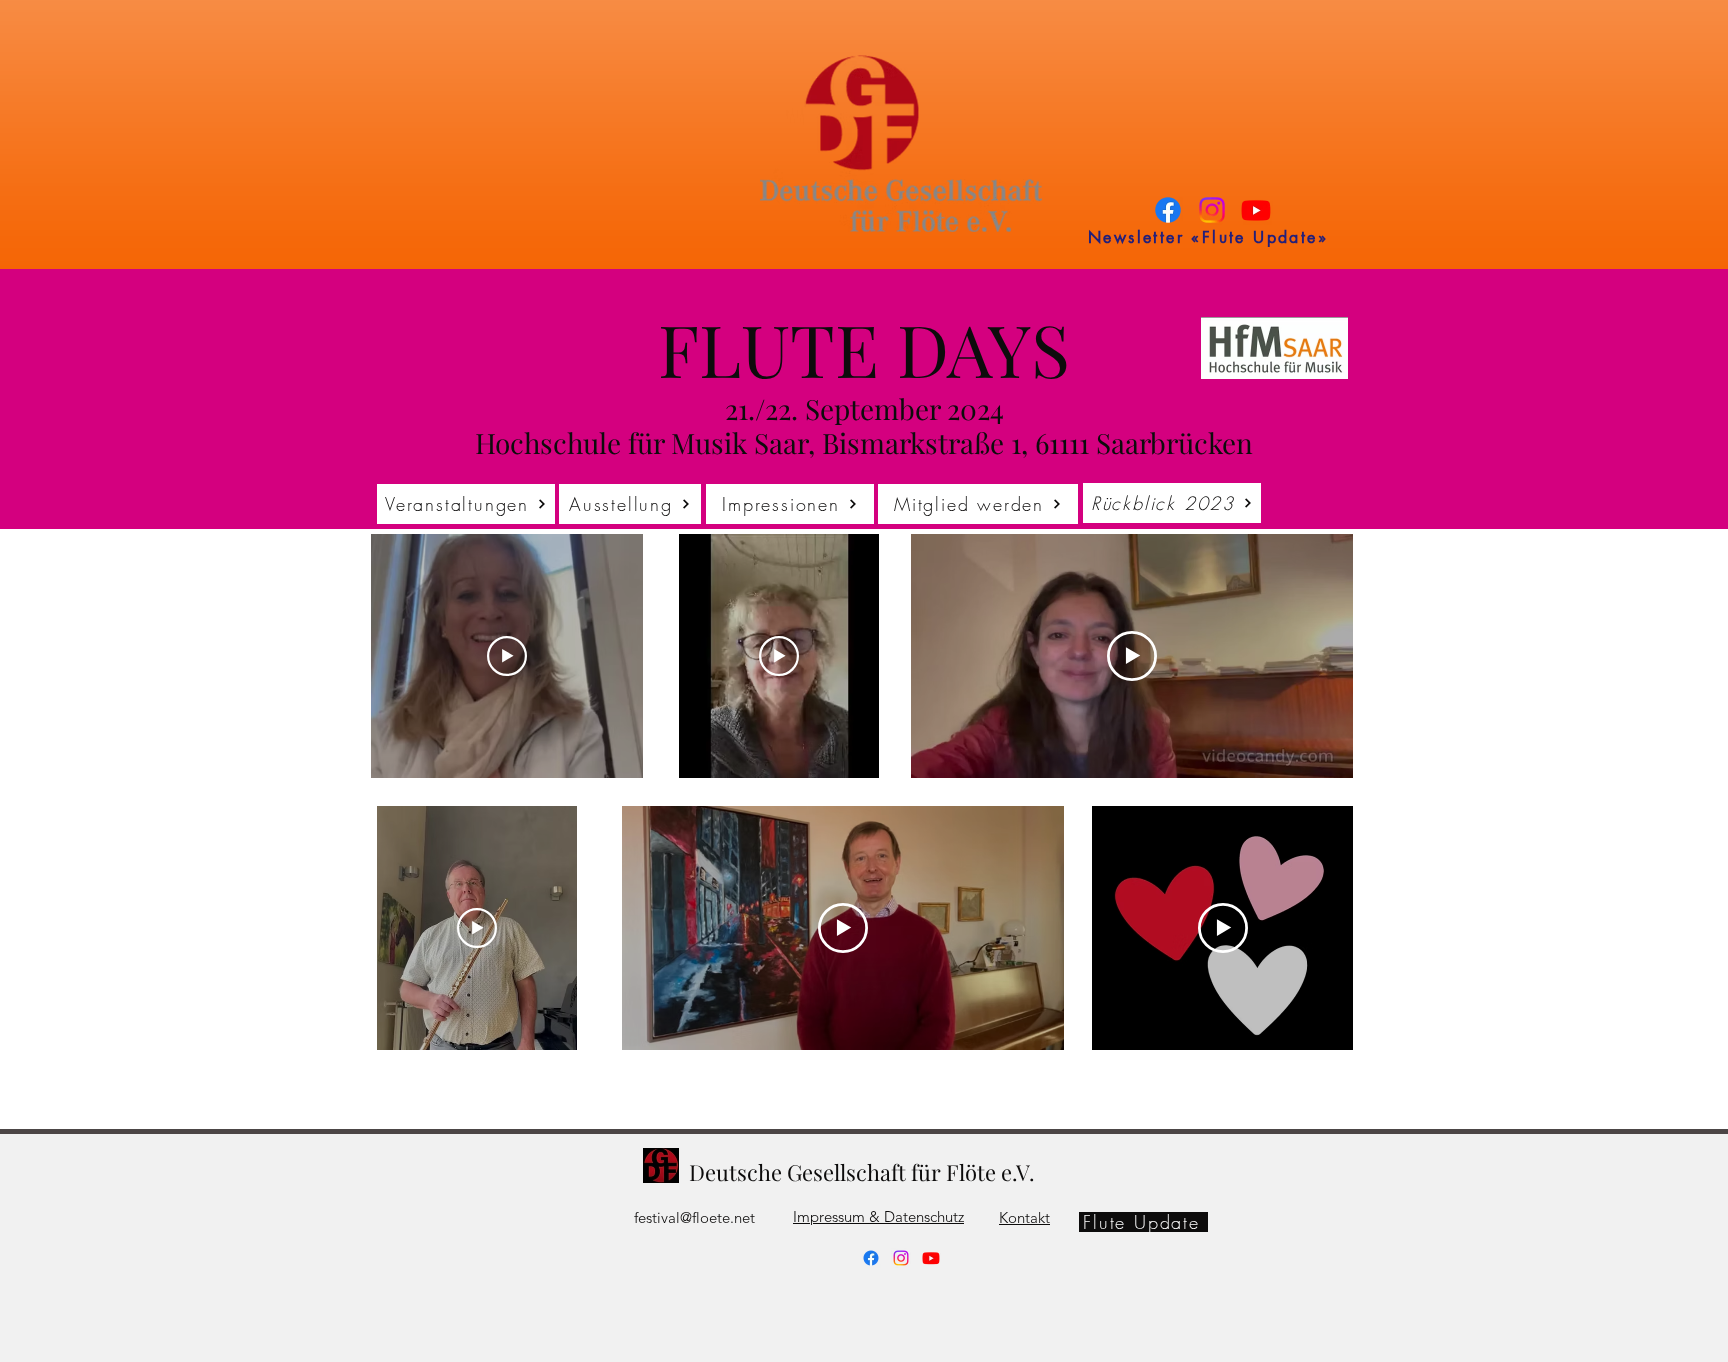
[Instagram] (1212, 210)
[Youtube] (1256, 210)
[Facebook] (1168, 210)
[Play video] (507, 656)
